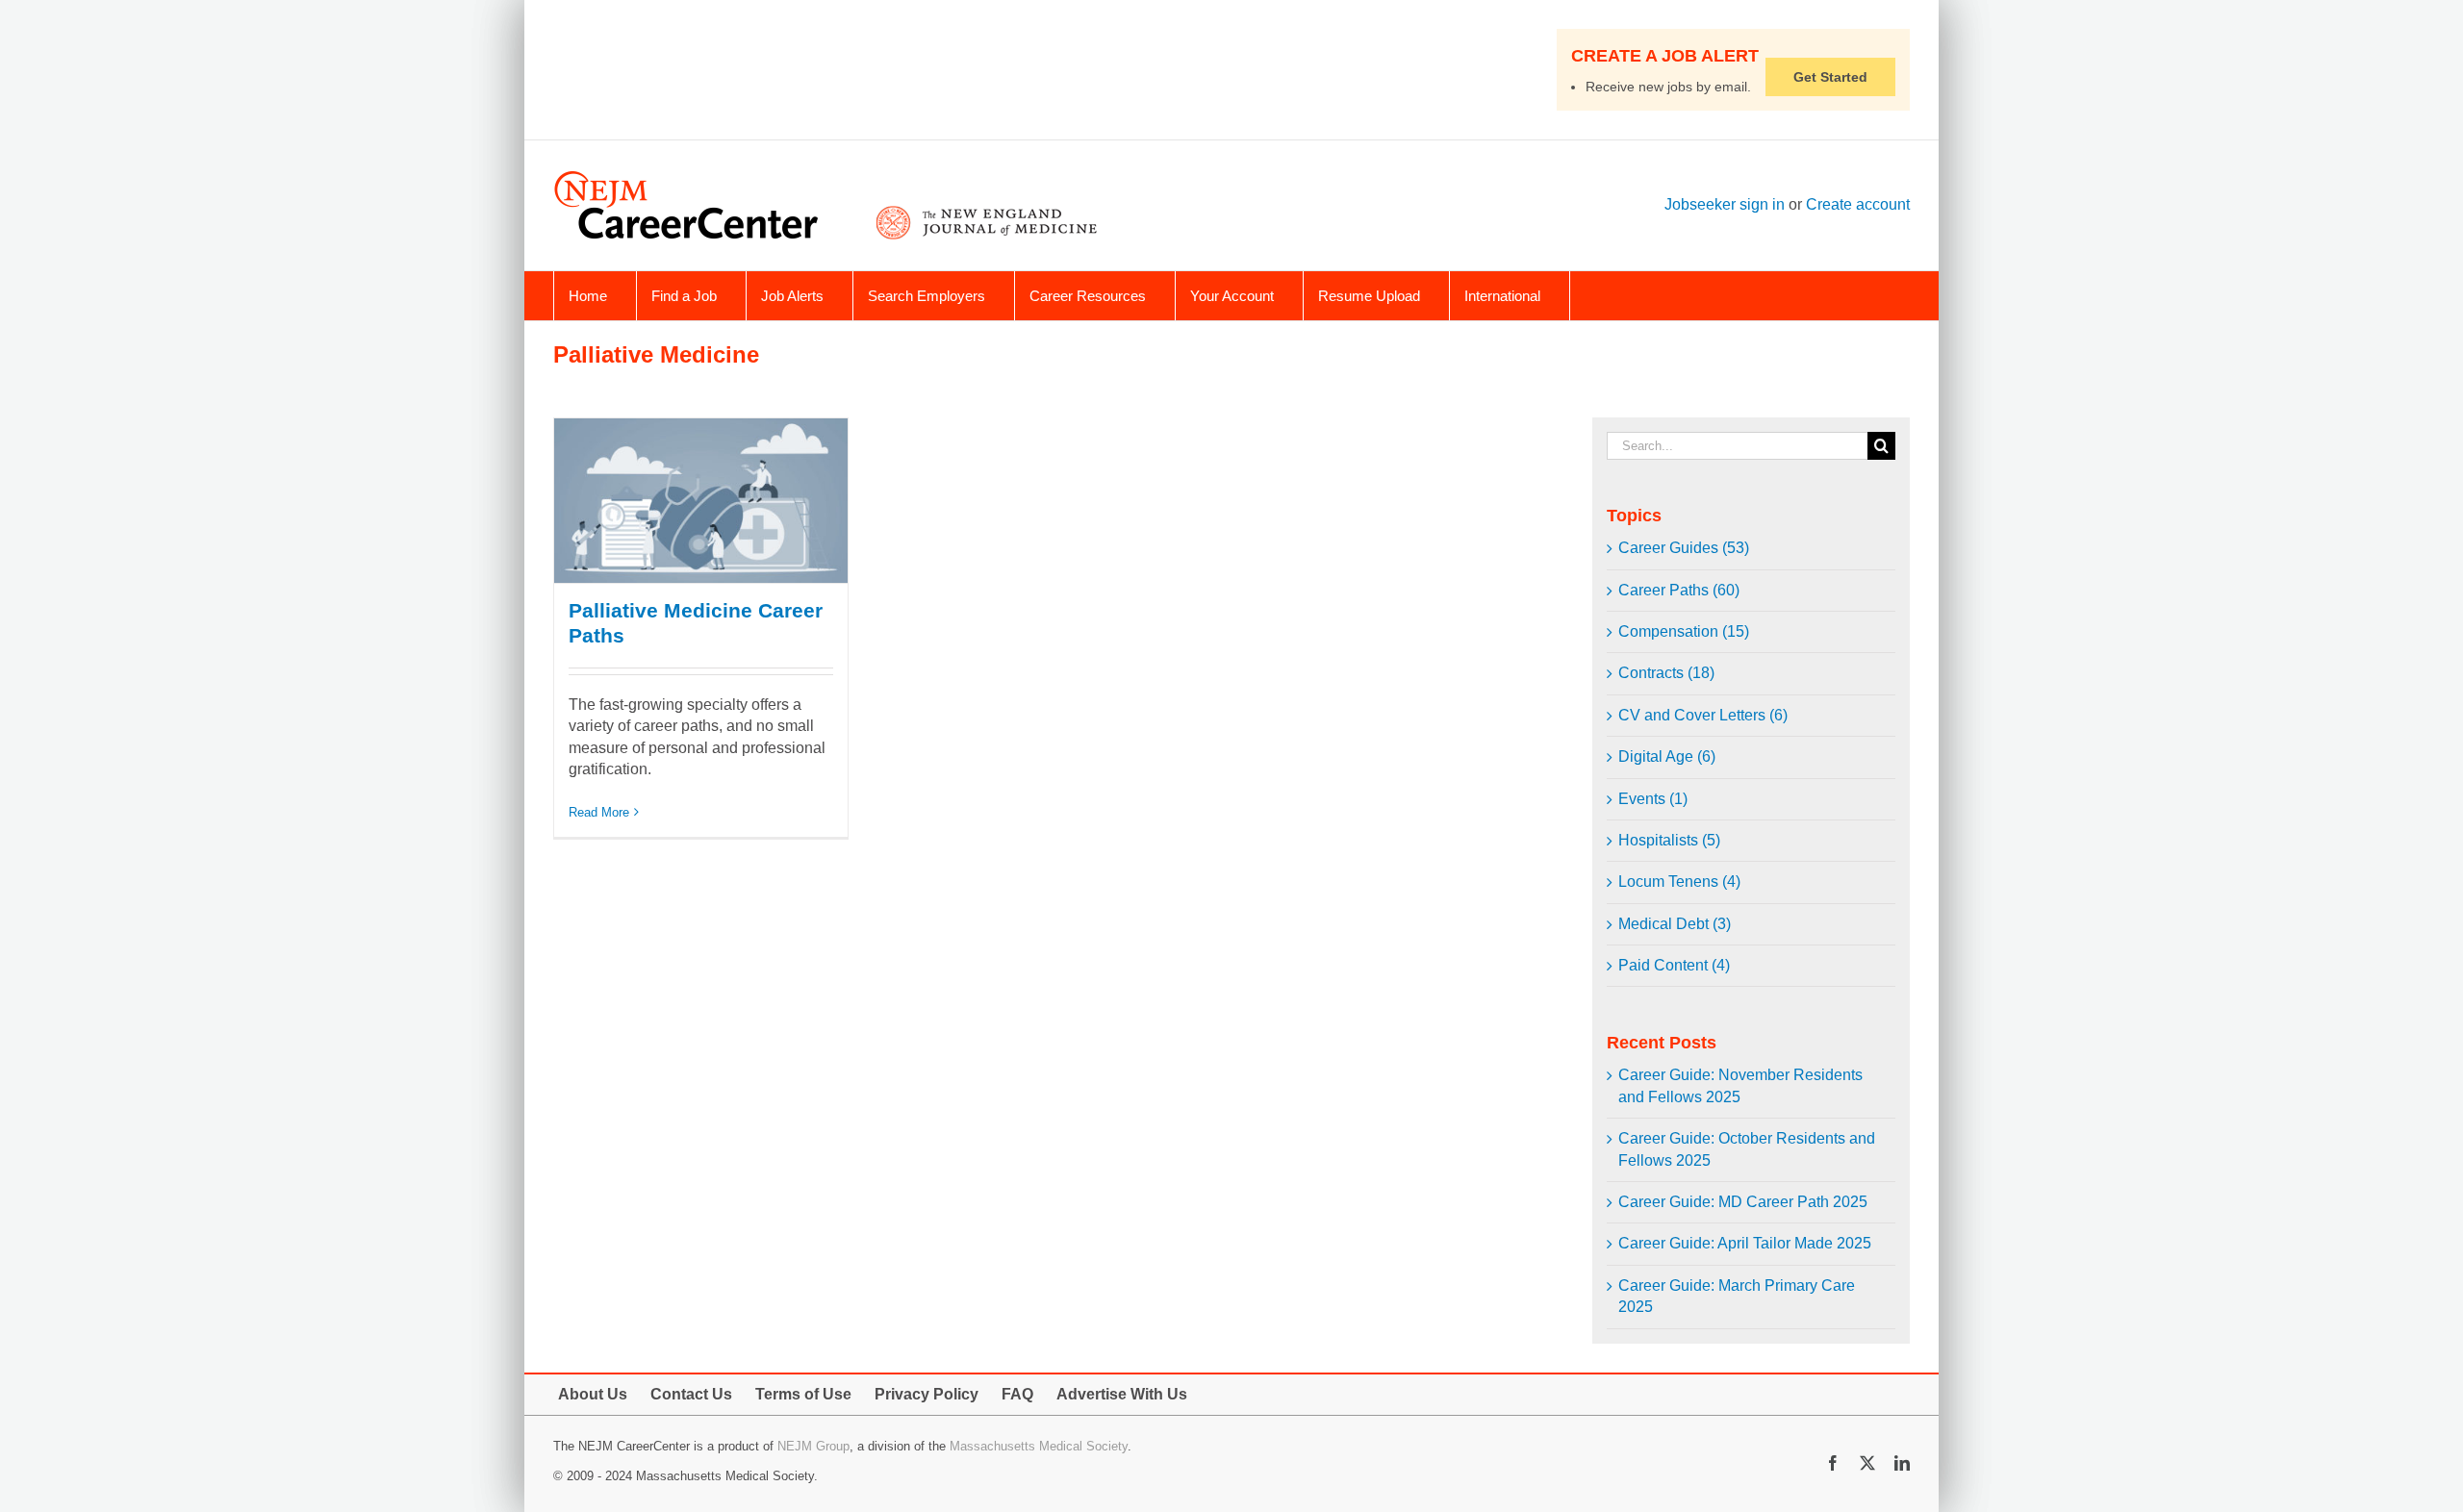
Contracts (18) (1666, 673)
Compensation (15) (1684, 631)
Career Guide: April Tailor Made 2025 (1745, 1243)
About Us (593, 1394)
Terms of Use (803, 1394)
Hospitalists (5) (1669, 840)
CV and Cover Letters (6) (1703, 715)
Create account (1858, 204)
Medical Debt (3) (1675, 924)
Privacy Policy (927, 1394)
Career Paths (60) (1679, 590)
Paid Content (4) (1674, 965)
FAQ (1017, 1394)
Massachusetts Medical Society (1039, 1446)
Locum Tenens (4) (1679, 882)
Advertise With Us (1122, 1394)
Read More (599, 812)
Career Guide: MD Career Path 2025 (1743, 1202)
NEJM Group (813, 1446)
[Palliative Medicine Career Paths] (701, 501)
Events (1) (1653, 799)
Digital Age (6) (1667, 756)
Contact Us (691, 1394)
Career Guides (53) (1684, 548)
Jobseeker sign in (1725, 204)
